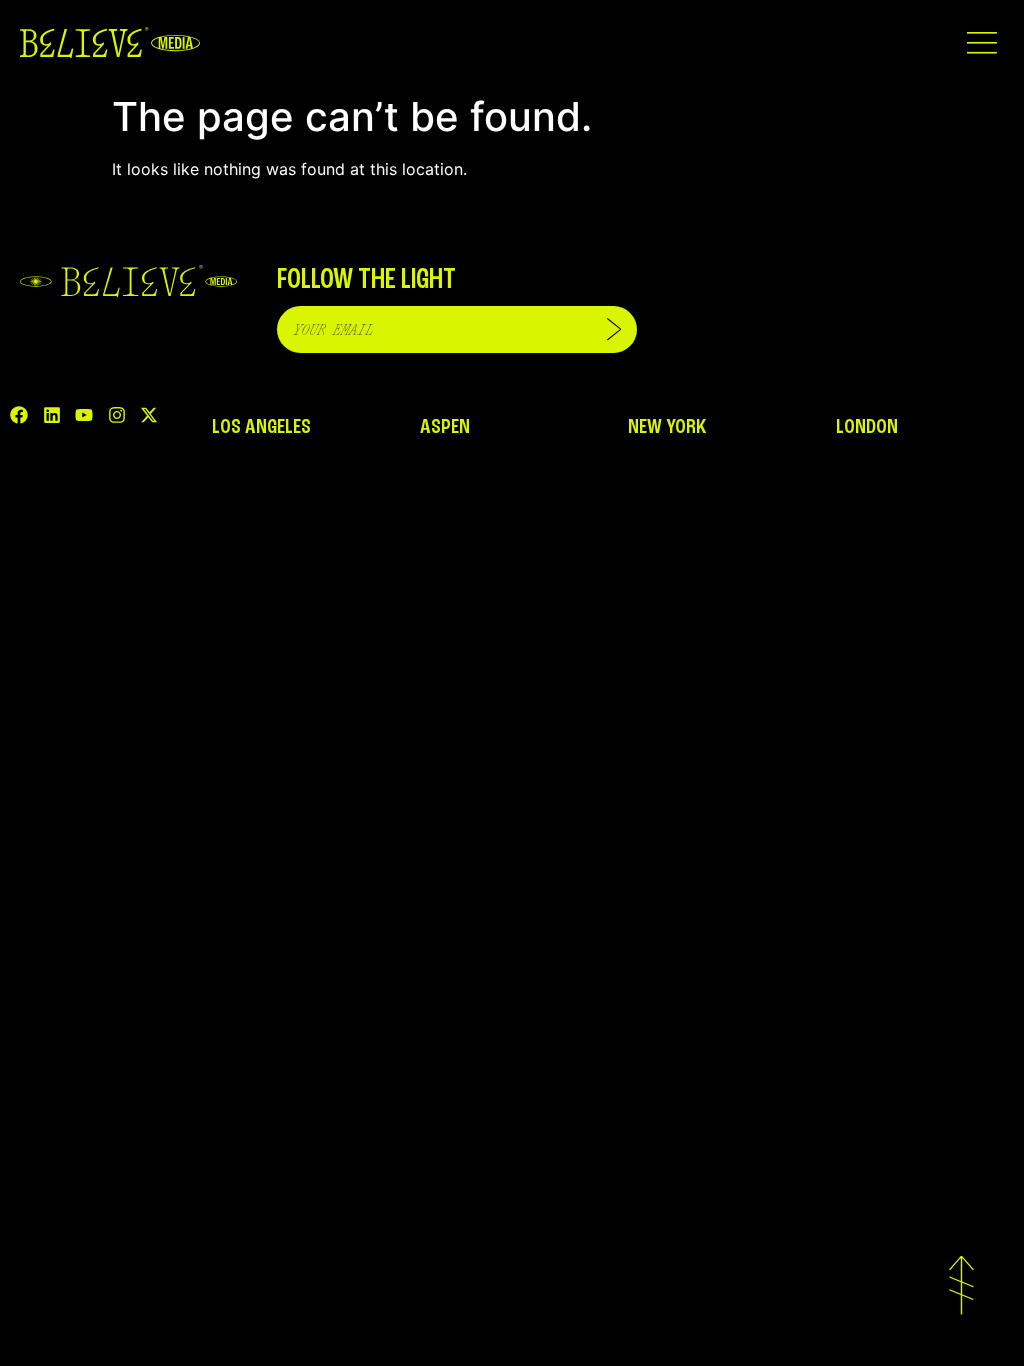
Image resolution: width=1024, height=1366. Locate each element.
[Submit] (614, 329)
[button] (981, 42)
